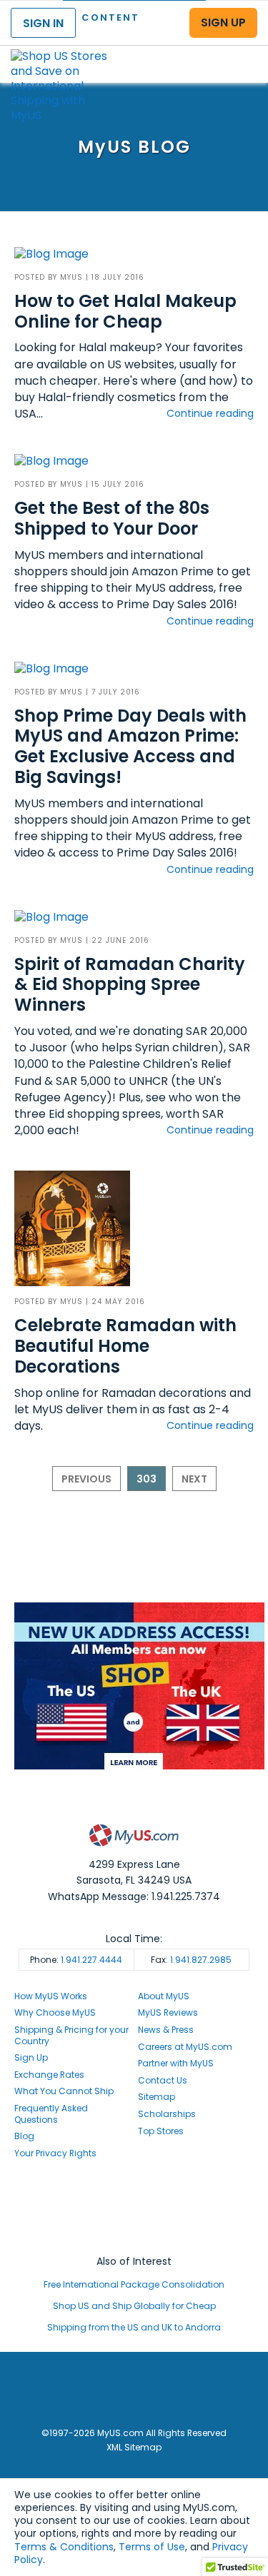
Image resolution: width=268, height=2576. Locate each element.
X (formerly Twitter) (134, 2222)
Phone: (76, 1960)
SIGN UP (223, 22)
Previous (86, 1479)
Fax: (191, 1960)
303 (147, 1479)
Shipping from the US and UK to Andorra (134, 2327)
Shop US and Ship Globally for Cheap (134, 2306)
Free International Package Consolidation (134, 2284)
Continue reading (210, 413)
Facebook (134, 2194)
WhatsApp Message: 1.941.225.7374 (134, 1896)
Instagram (134, 2208)
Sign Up (31, 2057)
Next (194, 1479)
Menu (244, 52)
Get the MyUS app (134, 2234)
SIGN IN (43, 23)
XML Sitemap (134, 2447)
